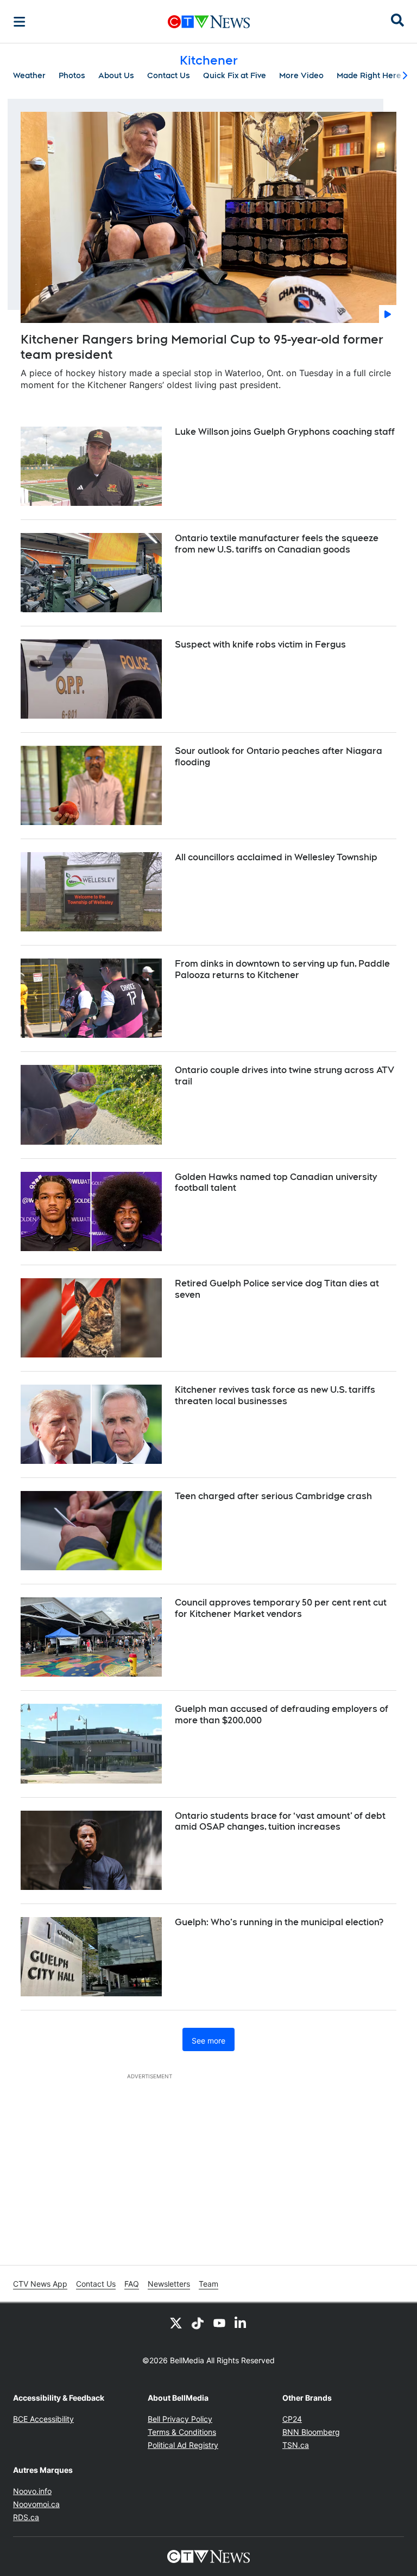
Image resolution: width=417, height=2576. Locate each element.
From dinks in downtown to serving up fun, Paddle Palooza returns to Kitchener (282, 969)
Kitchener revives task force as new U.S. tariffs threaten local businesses (275, 1395)
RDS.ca (26, 2517)
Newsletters (169, 2284)
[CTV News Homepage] (209, 22)
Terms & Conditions (182, 2432)
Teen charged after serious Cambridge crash (273, 1496)
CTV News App (40, 2284)
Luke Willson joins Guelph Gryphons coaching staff (285, 432)
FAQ (132, 2284)
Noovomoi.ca (36, 2504)
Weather (29, 75)
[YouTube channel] (219, 2323)
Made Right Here (369, 75)
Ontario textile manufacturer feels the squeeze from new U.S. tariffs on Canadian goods (277, 544)
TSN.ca (296, 2445)
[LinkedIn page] (241, 2323)
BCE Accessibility (43, 2419)
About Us (116, 75)
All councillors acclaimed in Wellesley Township (276, 857)
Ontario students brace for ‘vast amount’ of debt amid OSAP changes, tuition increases (280, 1822)
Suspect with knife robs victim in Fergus (260, 645)
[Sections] (20, 22)
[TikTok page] (198, 2323)
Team (208, 2284)
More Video (301, 75)
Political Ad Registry (183, 2445)
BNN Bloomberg (311, 2432)
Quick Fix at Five (235, 75)
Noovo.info (32, 2491)
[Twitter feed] (176, 2323)
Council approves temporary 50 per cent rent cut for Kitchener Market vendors (281, 1608)
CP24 (292, 2419)
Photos (72, 75)
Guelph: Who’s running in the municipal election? (279, 1922)
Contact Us (169, 75)
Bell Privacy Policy (180, 2419)
